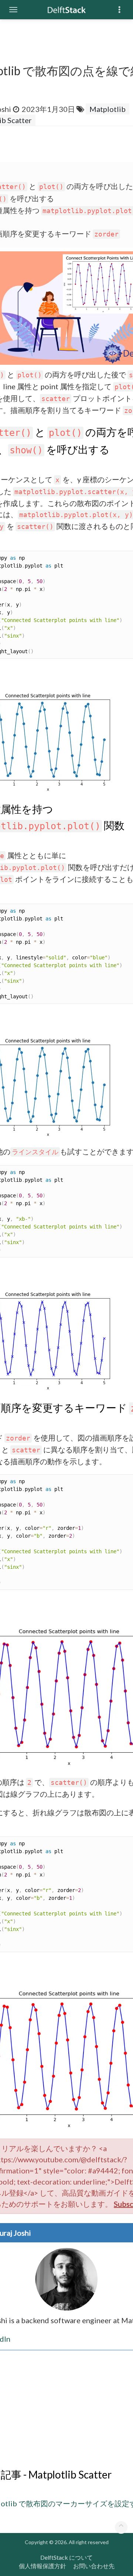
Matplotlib (108, 109)
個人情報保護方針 (42, 2566)
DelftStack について (66, 2557)
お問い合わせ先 (94, 2566)
